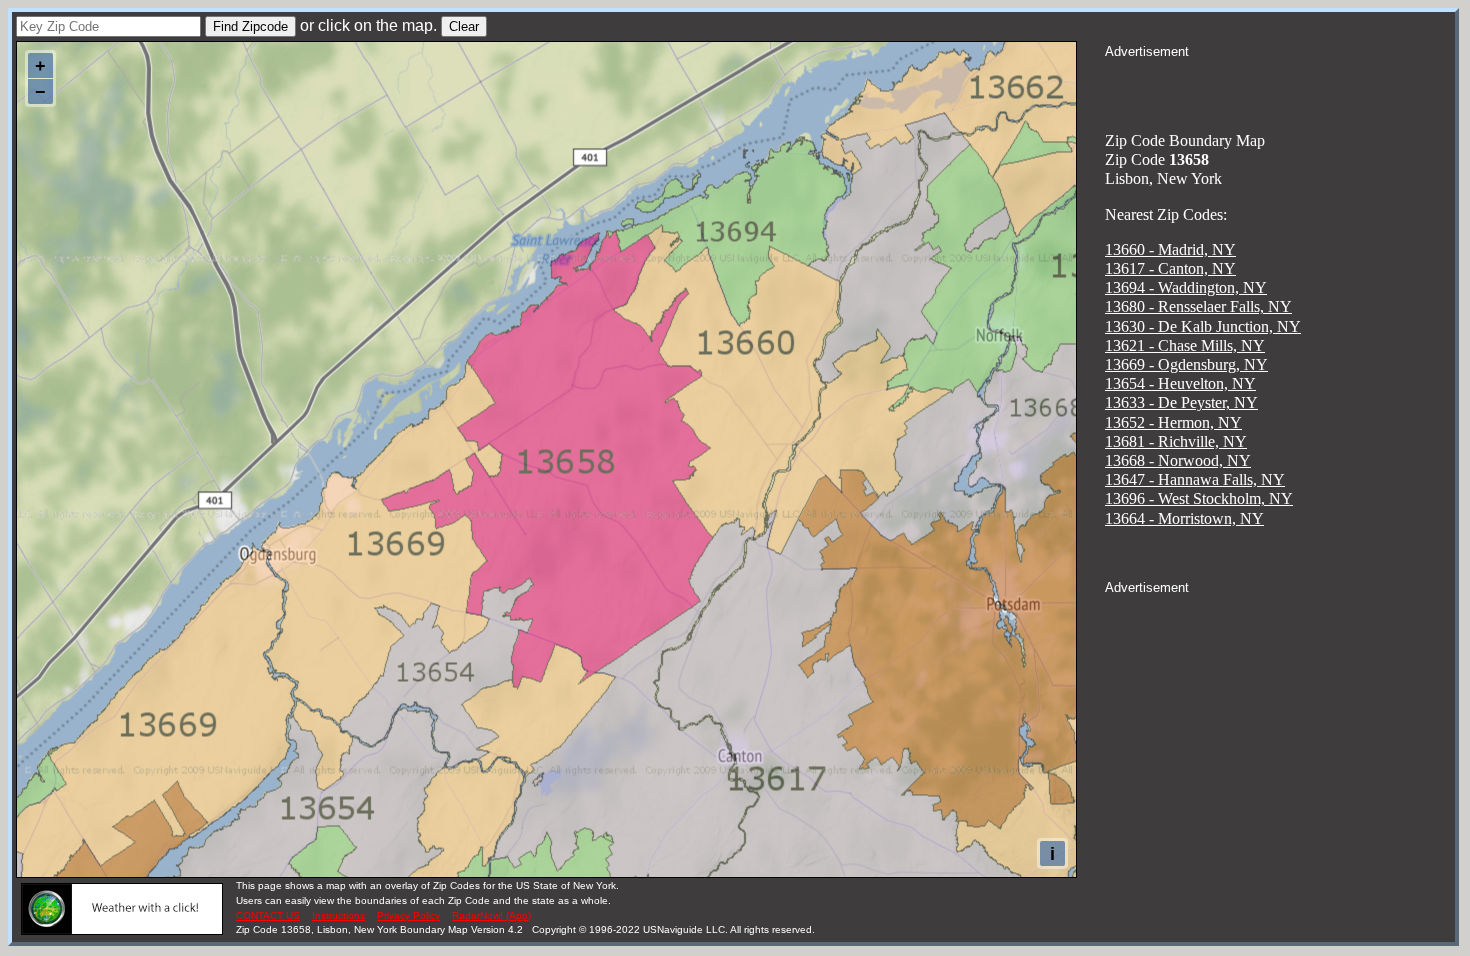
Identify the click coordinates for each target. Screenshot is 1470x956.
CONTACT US (268, 915)
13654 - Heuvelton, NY (1180, 383)
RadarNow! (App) (491, 915)
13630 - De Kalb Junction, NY (1203, 326)
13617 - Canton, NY (1170, 268)
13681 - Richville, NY (1176, 441)
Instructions (338, 915)
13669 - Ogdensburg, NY (1186, 364)
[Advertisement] (1280, 86)
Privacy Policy (408, 915)
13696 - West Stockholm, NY (1199, 498)
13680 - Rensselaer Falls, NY (1198, 306)
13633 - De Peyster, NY (1181, 402)
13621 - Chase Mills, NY (1185, 345)
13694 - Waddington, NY (1186, 287)
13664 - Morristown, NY (1184, 518)
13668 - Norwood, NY (1178, 460)
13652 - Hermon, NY (1173, 422)
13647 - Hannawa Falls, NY (1195, 479)
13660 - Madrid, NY (1170, 249)
